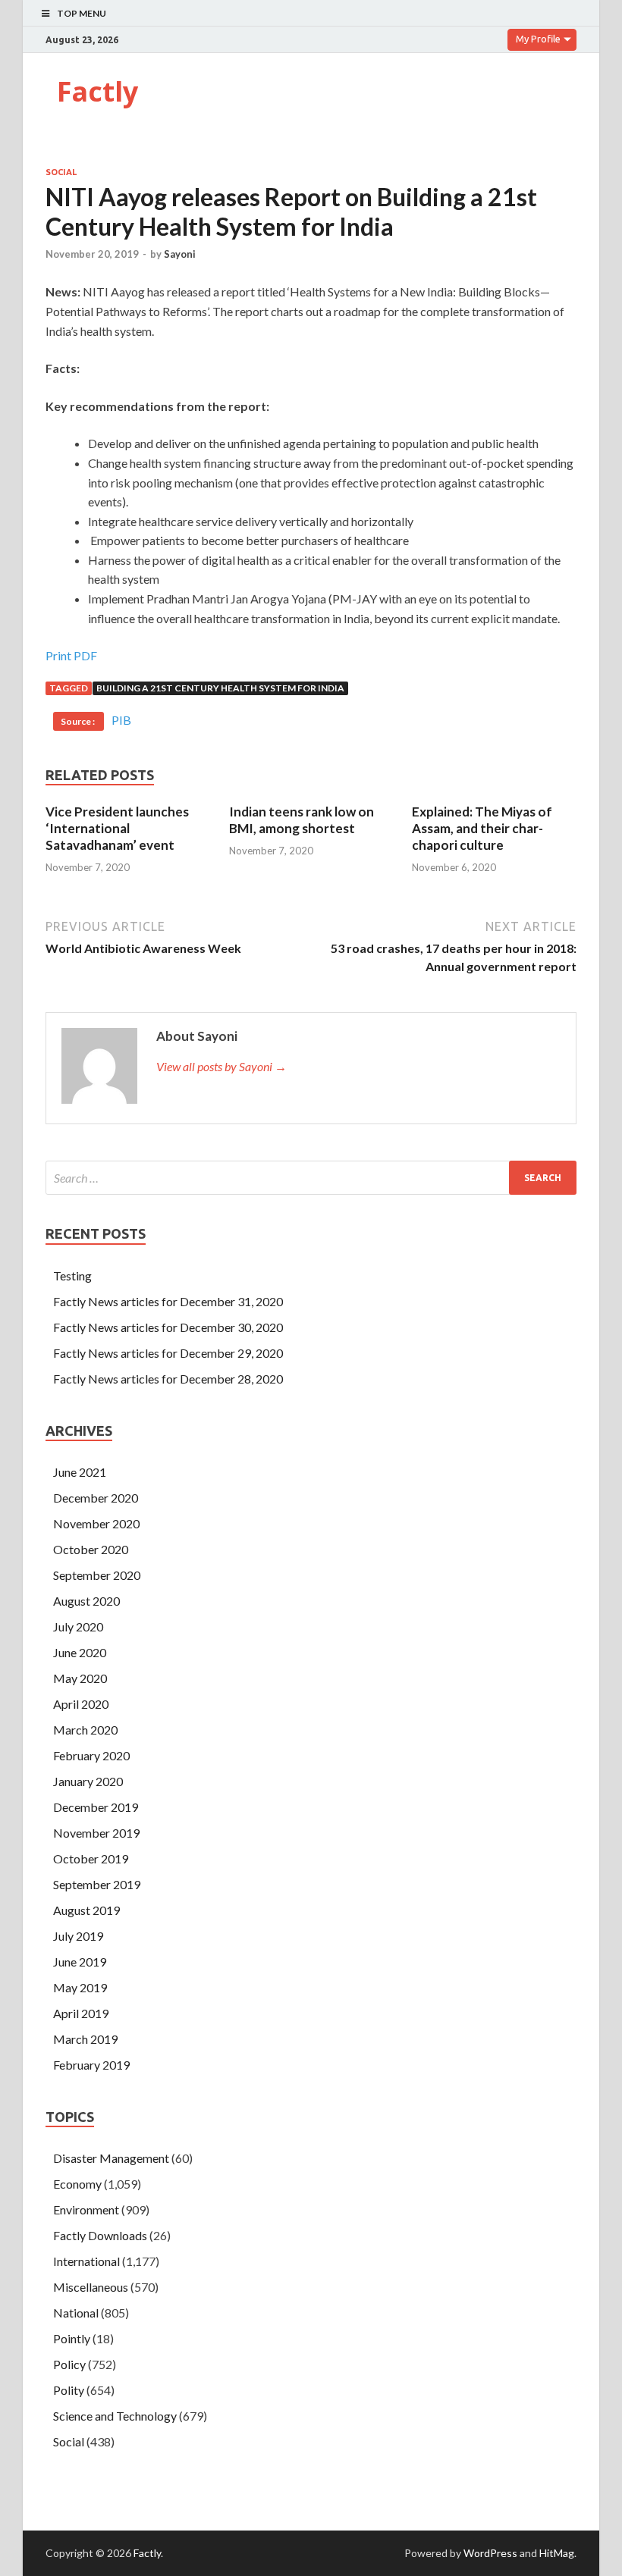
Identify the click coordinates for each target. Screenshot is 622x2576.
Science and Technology (115, 2416)
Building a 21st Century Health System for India (220, 688)
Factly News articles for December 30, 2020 (168, 1327)
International (86, 2261)
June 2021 (80, 1472)
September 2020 (97, 1575)
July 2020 (78, 1626)
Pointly (72, 2338)
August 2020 (86, 1601)
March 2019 (85, 2039)
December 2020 (96, 1498)
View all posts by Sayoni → (221, 1066)
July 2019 (78, 1936)
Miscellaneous (91, 2287)
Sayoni (180, 254)
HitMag (557, 2553)
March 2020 (85, 1730)
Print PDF (71, 655)
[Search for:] (311, 1178)
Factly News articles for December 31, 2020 (168, 1301)
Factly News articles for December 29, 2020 (168, 1353)
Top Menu (82, 13)
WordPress (490, 2553)
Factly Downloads (100, 2235)
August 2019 (86, 1910)
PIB (121, 720)
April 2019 (81, 2013)
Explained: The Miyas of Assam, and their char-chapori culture (482, 828)
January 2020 (88, 1781)
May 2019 (80, 1987)
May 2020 (80, 1678)
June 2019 (80, 1962)
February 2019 (91, 2065)
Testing (72, 1275)
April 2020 (81, 1704)
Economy (77, 2184)
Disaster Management (111, 2158)
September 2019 (97, 1884)
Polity (69, 2390)
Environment (86, 2209)
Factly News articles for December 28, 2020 (168, 1379)
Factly (97, 91)
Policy (69, 2364)
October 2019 (91, 1858)
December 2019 (96, 1807)
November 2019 (96, 1833)
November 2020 (96, 1523)
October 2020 (91, 1549)
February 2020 (91, 1755)
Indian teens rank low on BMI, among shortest (302, 820)
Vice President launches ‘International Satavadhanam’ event (117, 828)
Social (61, 172)
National (76, 2313)
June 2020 (80, 1652)
